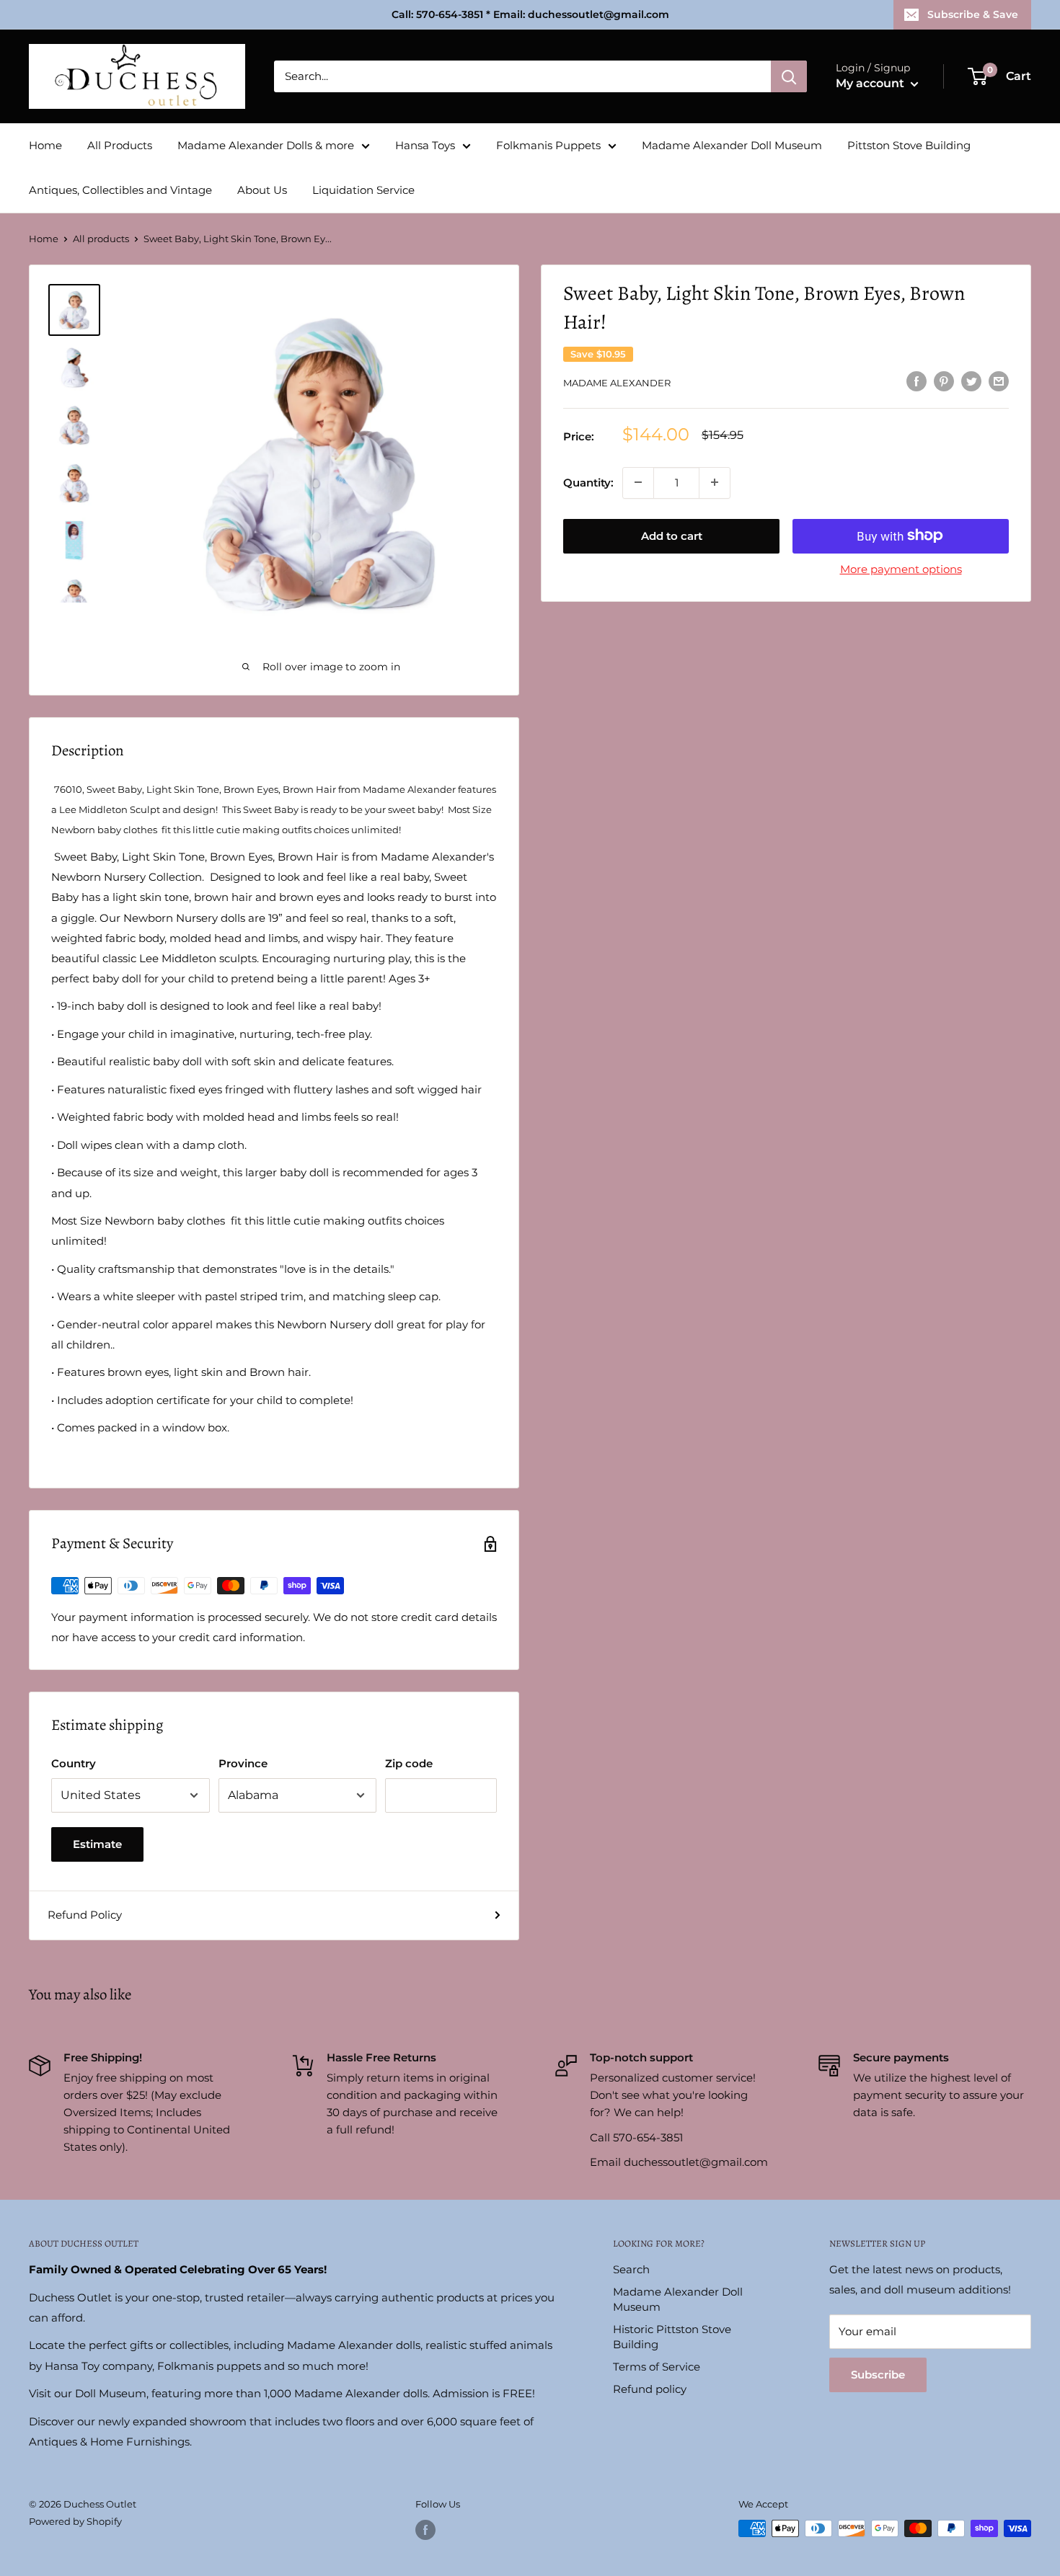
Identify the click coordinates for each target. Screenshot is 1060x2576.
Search (631, 2269)
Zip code (409, 1763)
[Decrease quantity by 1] (638, 482)
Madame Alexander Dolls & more (266, 145)
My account (871, 83)
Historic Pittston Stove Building (672, 2337)
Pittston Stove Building (909, 145)
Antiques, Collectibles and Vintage (120, 190)
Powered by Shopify (75, 2521)
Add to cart (672, 535)
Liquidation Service (363, 190)
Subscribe (878, 2375)
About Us (262, 190)
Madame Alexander (617, 383)
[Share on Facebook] (917, 381)
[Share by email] (999, 381)
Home (45, 145)
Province (243, 1763)
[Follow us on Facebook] (425, 2530)
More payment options (901, 568)
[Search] (789, 76)
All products (101, 239)
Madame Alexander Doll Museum (732, 145)
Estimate (97, 1844)
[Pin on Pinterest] (944, 381)
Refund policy (650, 2389)
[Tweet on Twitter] (971, 381)
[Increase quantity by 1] (715, 482)
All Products (120, 145)
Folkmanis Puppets (548, 145)
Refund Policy (85, 1915)
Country (74, 1763)
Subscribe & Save (973, 14)
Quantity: (588, 482)
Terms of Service (657, 2367)
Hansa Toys (425, 145)
